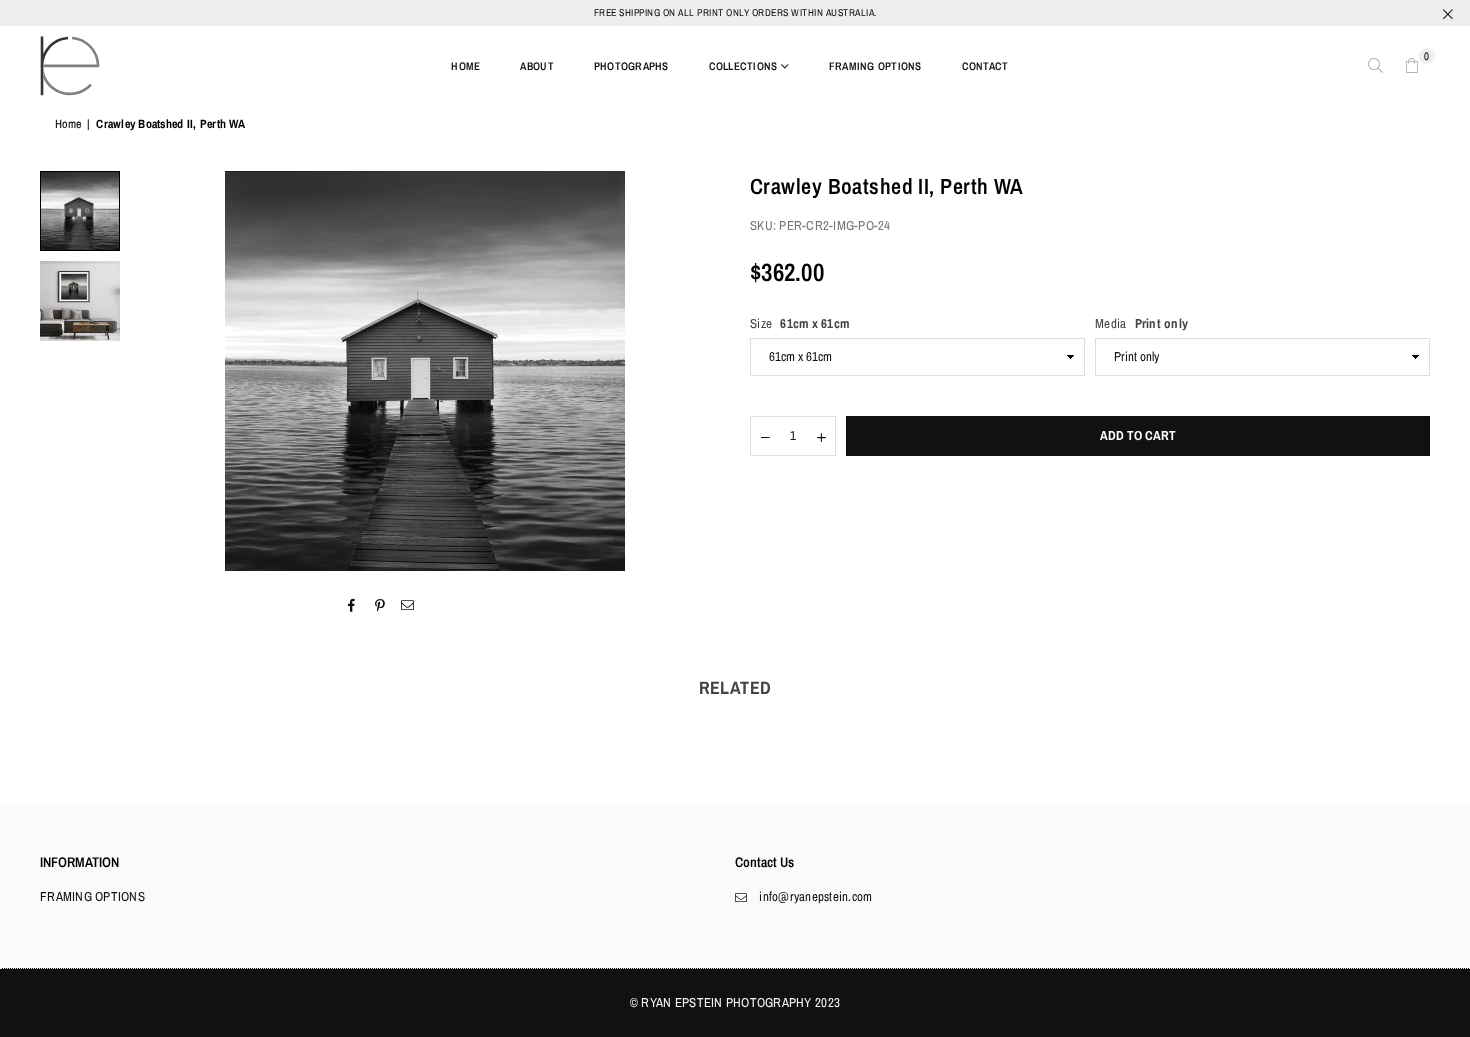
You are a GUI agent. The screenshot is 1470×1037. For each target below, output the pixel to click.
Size (799, 323)
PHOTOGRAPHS (631, 66)
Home (68, 124)
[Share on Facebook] (351, 605)
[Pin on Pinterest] (380, 605)
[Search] (1376, 66)
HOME (465, 66)
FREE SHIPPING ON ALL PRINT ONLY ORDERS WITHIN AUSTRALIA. (735, 12)
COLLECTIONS (743, 66)
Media (1141, 323)
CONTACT (985, 66)
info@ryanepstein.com (815, 896)
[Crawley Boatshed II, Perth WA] (80, 211)
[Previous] (157, 371)
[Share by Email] (408, 605)
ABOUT (536, 66)
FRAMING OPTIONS (875, 66)
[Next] (692, 371)
